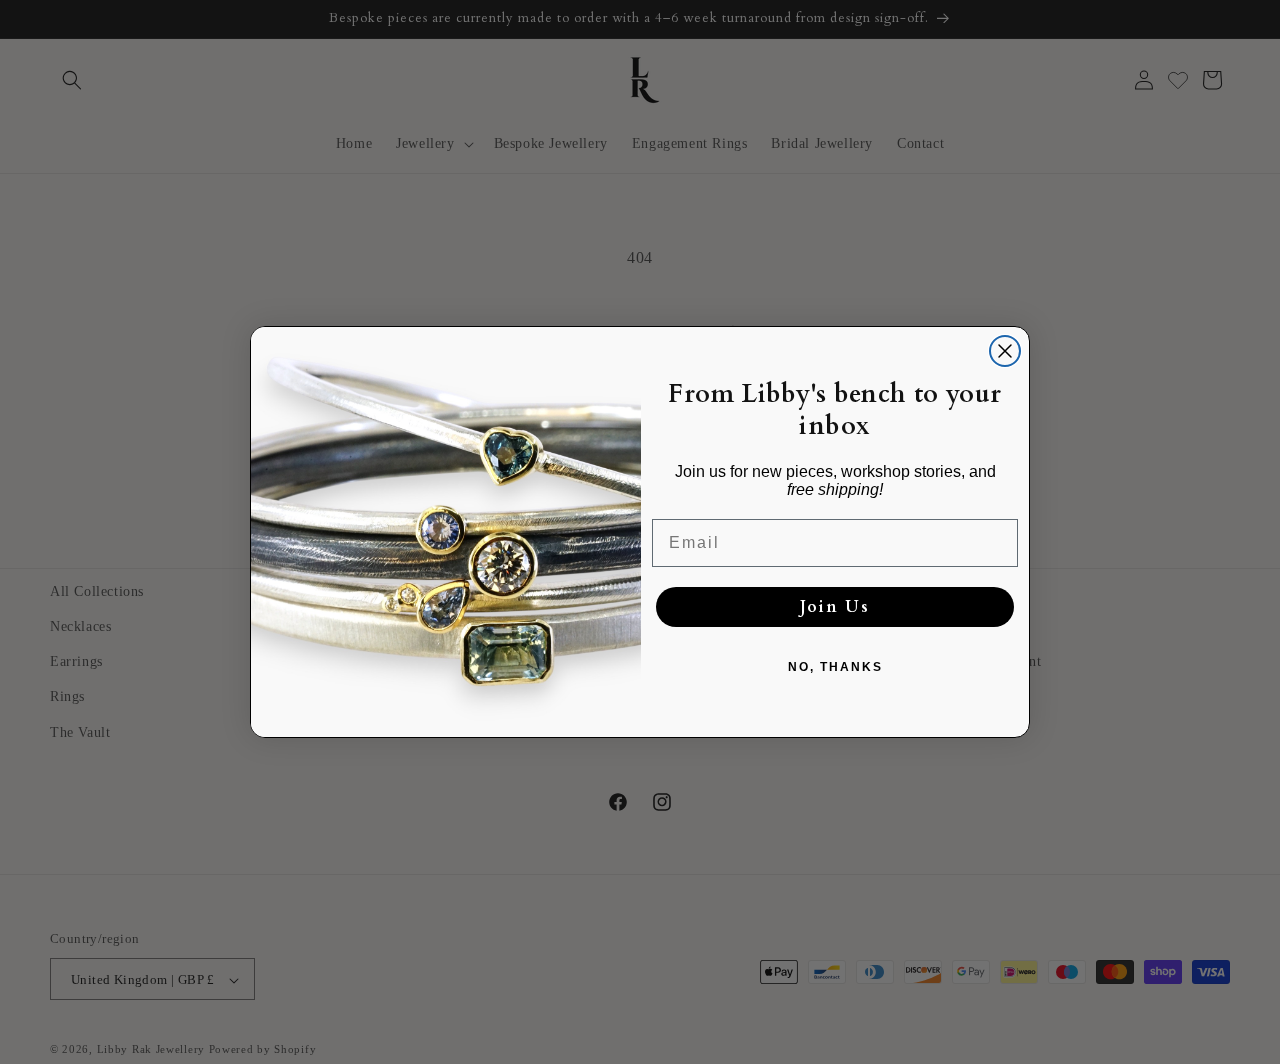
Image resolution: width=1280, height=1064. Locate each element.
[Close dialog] (1005, 351)
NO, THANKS (835, 667)
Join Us (835, 607)
